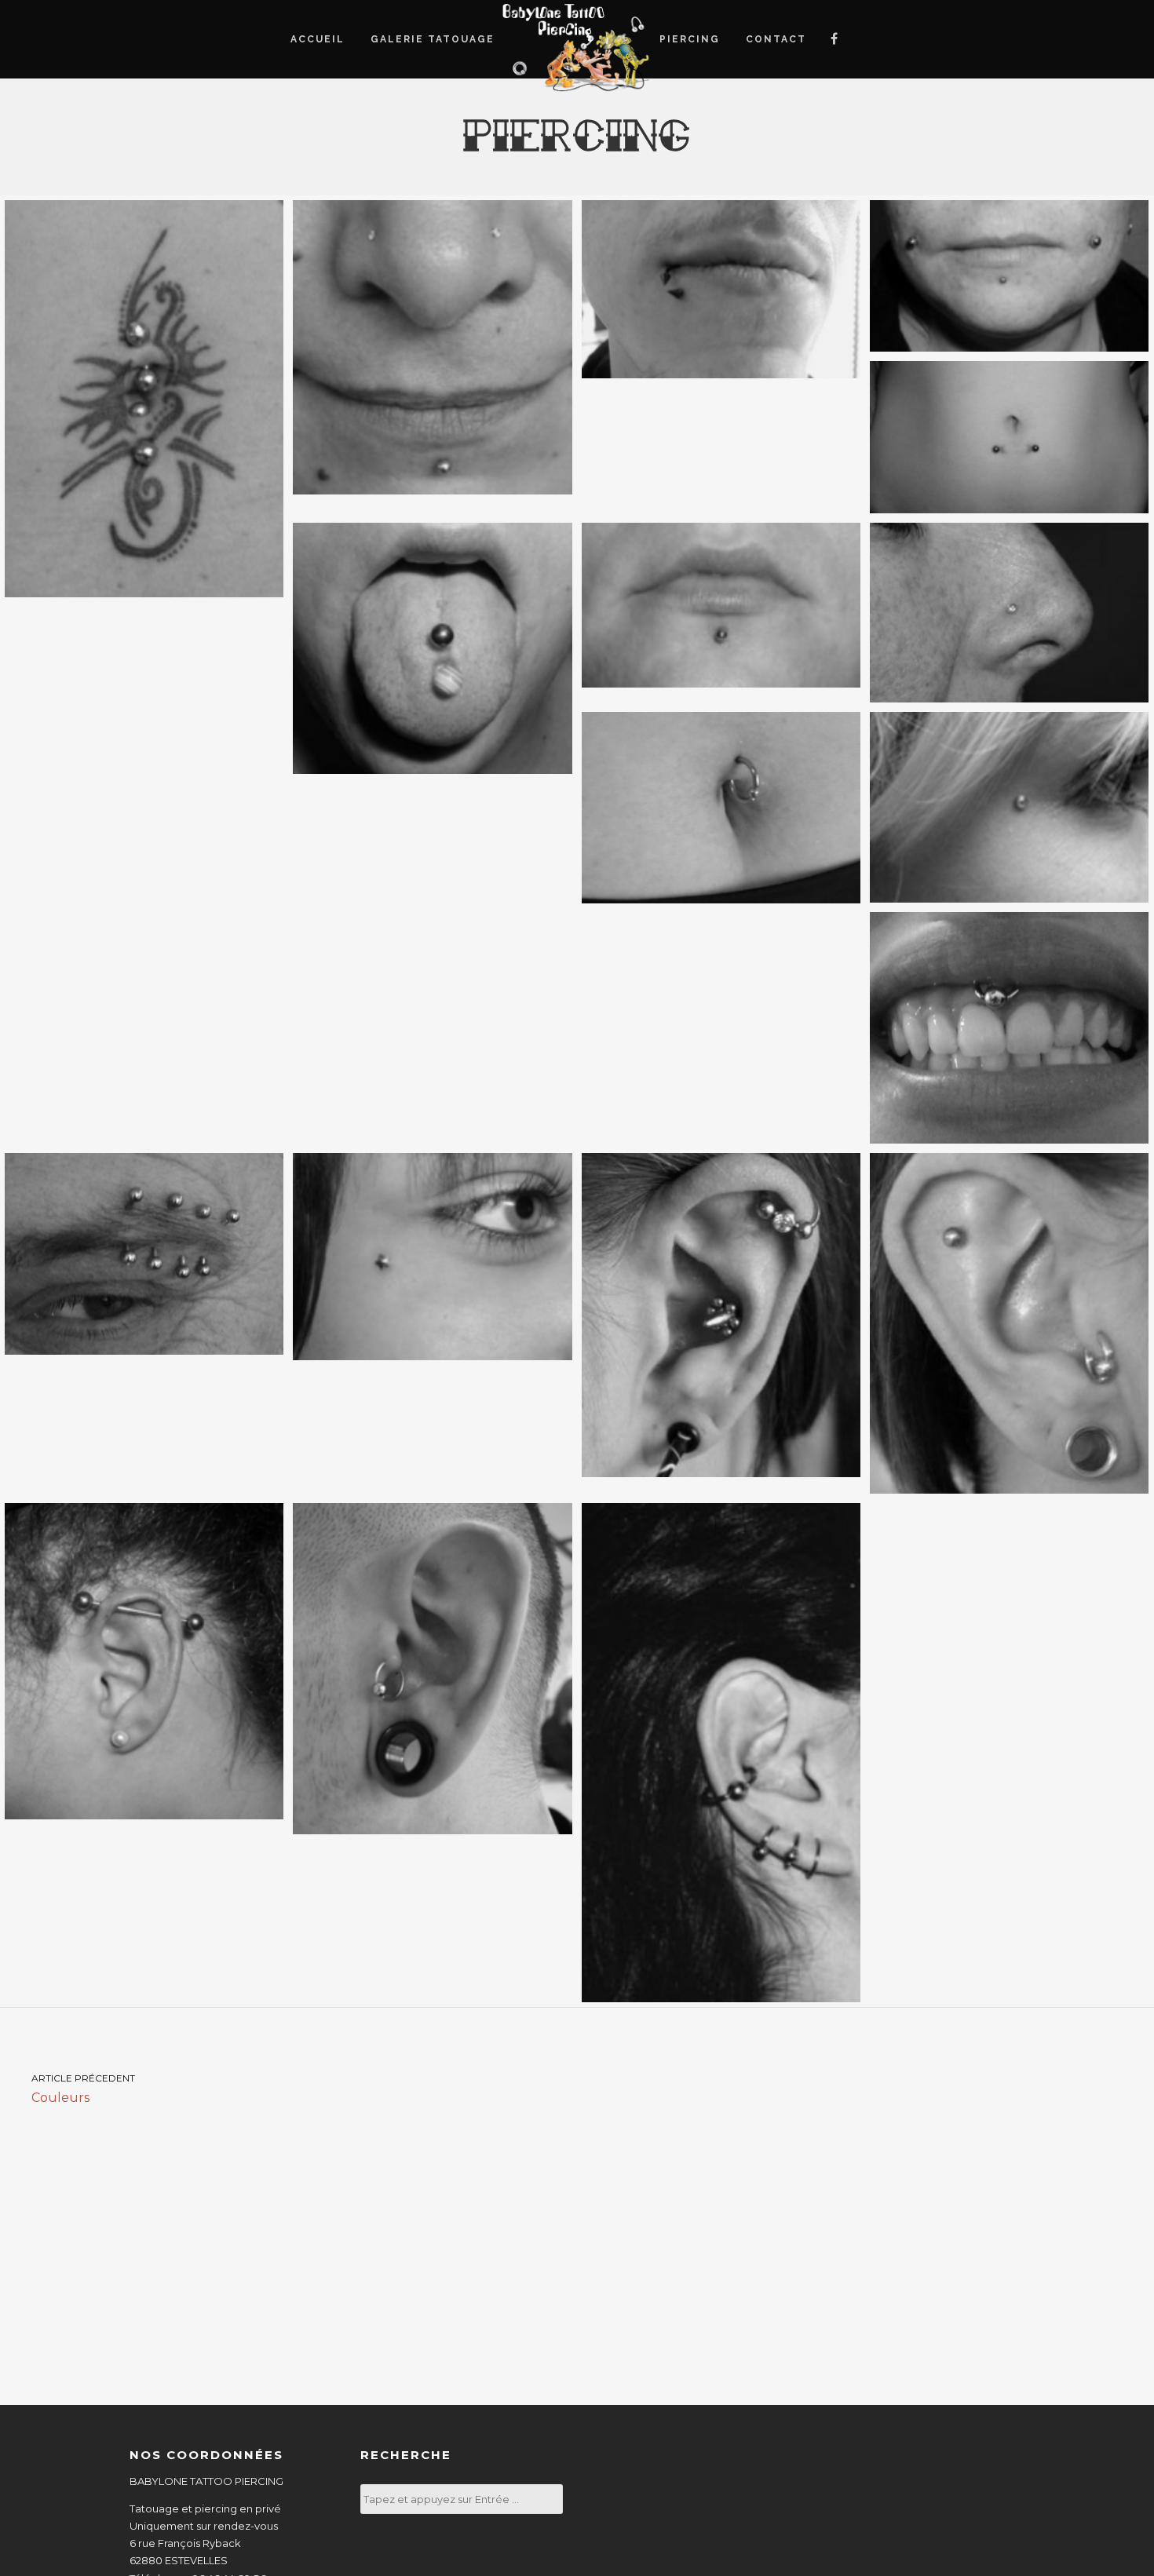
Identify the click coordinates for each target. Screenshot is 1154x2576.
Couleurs (83, 2088)
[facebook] (834, 39)
